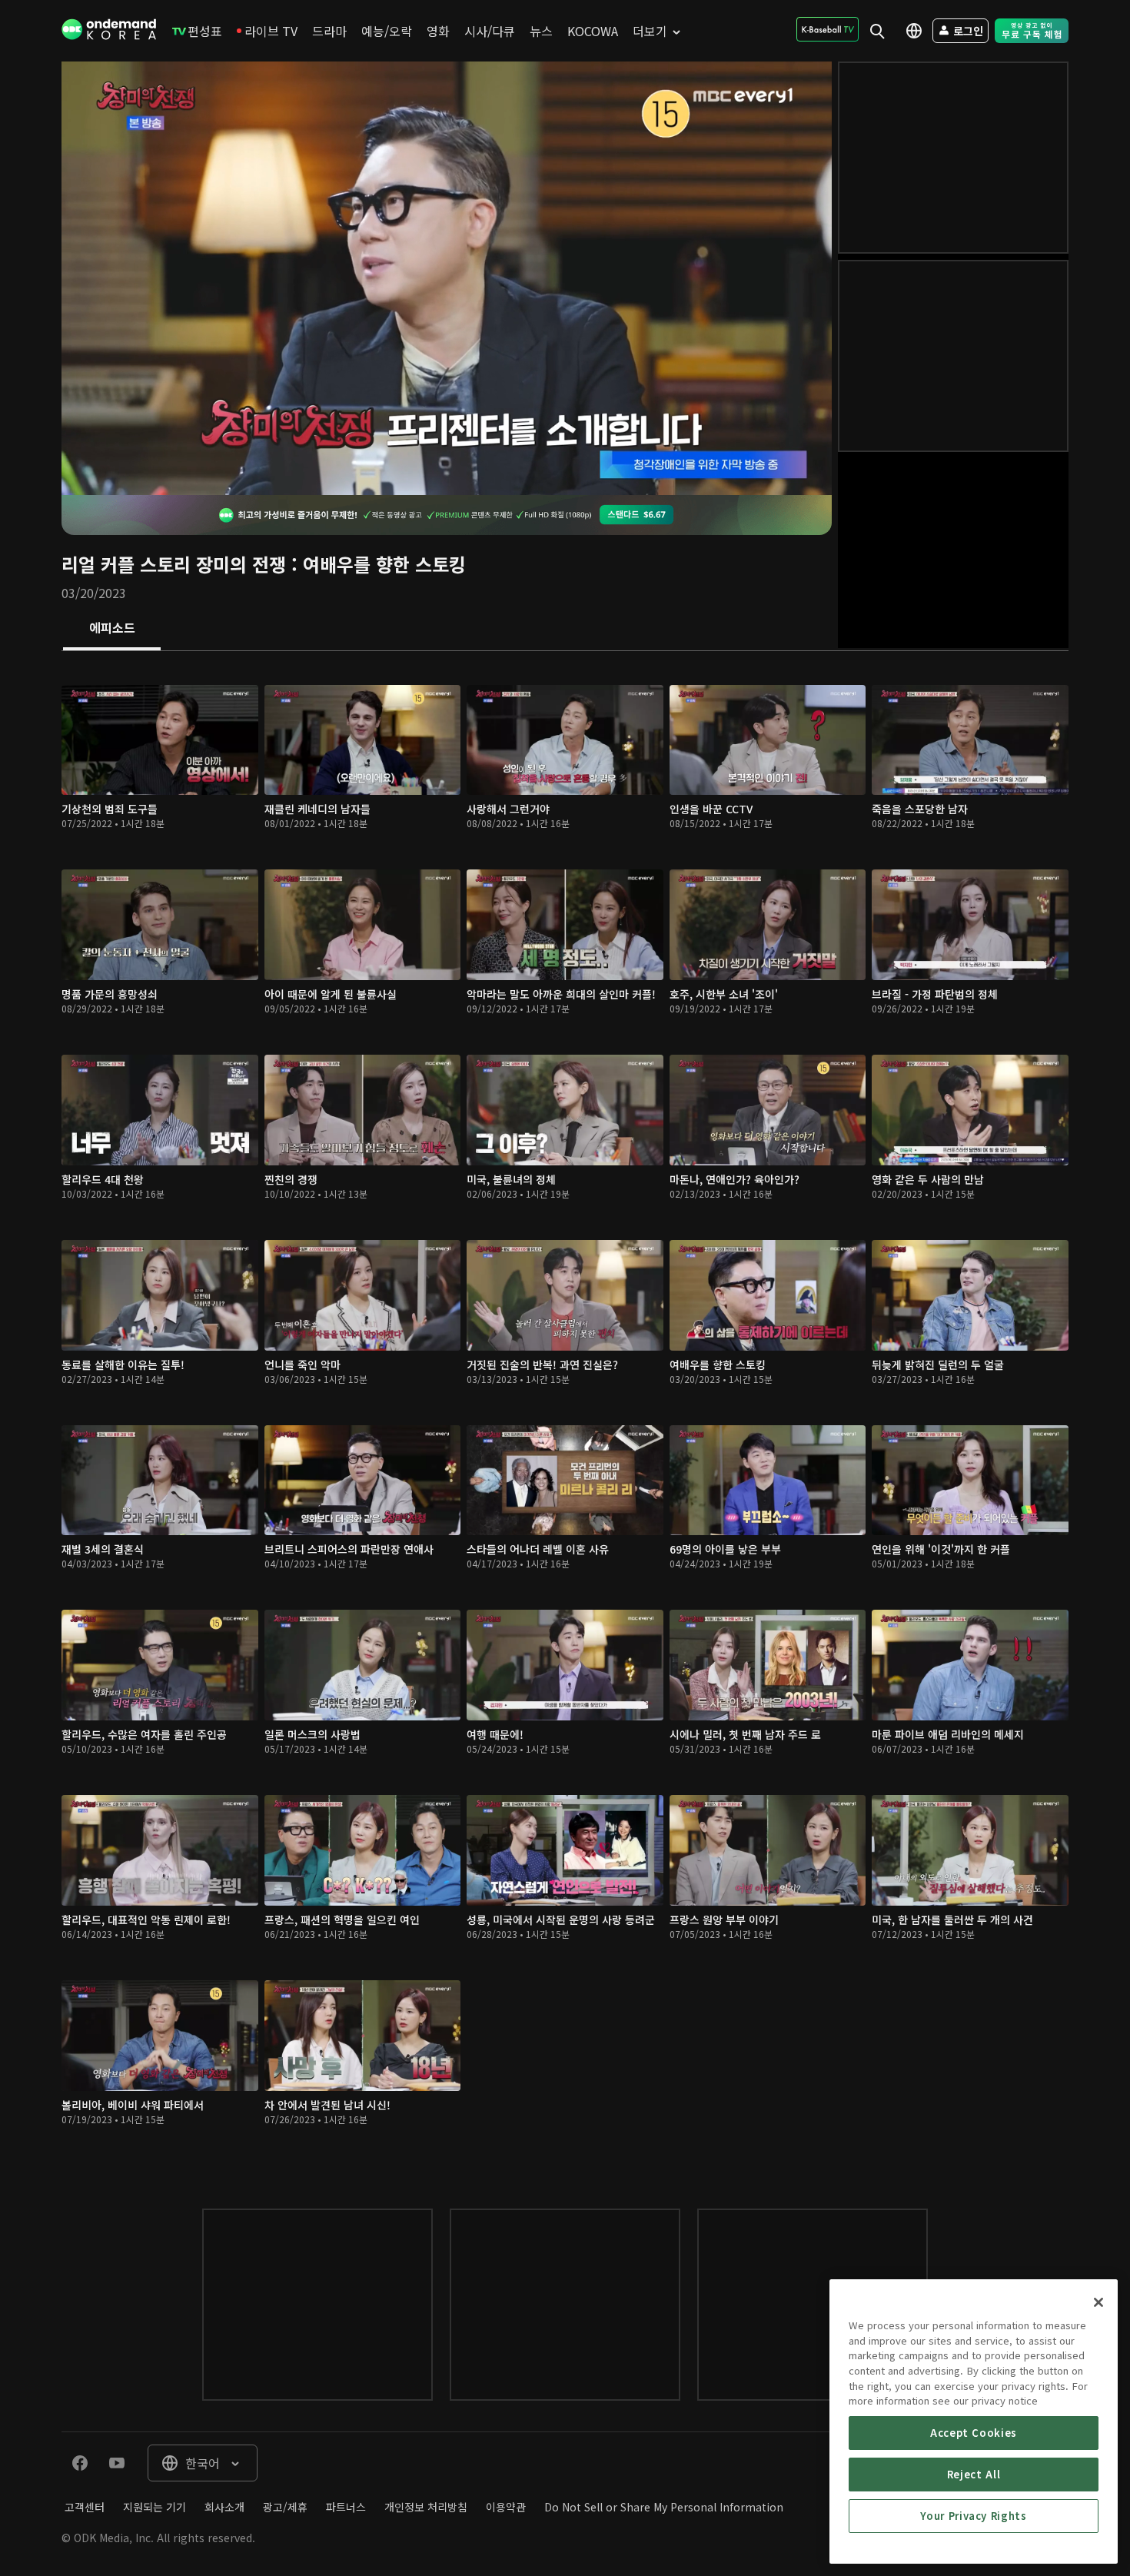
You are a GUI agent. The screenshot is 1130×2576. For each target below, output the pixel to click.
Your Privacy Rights (973, 2516)
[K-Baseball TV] (828, 29)
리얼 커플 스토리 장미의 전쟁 (174, 564)
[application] (447, 278)
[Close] (1098, 2302)
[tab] (112, 629)
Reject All (974, 2474)
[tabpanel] (565, 1414)
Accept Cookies (974, 2433)
